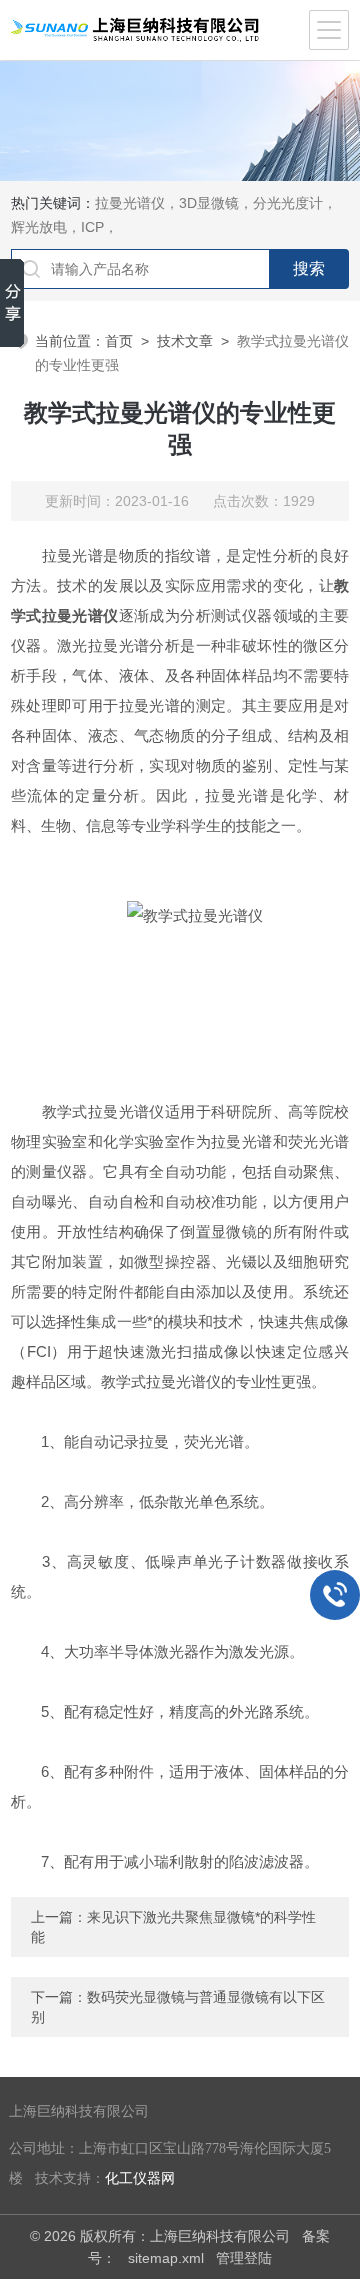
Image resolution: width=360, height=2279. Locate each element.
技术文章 (185, 341)
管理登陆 (244, 2258)
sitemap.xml (166, 2258)
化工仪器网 (140, 2178)
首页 (119, 341)
